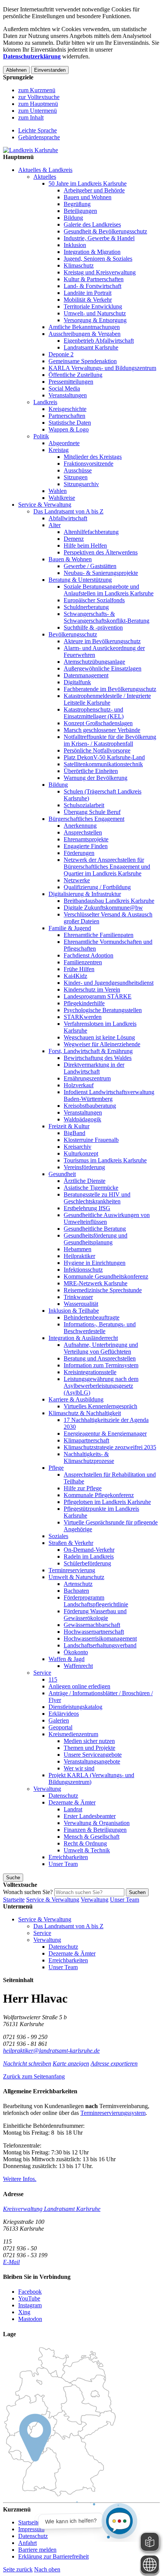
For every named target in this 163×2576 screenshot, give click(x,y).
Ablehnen (16, 70)
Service (42, 1673)
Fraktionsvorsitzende (89, 464)
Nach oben (47, 2569)
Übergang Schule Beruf (92, 812)
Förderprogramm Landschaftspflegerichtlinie (96, 1601)
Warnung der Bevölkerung (96, 778)
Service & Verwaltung (45, 505)
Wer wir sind (79, 1768)
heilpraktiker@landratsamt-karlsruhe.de (51, 2051)
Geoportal (60, 1727)
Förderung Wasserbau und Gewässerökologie (95, 1615)
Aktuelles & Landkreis (45, 170)
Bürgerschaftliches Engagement (86, 819)
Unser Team (63, 1864)
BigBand (74, 1133)
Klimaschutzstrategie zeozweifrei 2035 (110, 1447)
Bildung (73, 218)
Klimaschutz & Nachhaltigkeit (85, 1413)
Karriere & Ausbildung (76, 1399)
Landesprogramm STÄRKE (98, 996)
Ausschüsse (78, 470)
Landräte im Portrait (88, 293)
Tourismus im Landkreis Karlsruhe (105, 1160)
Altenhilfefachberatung (91, 532)
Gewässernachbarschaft (92, 1625)
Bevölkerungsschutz (73, 634)
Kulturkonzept (81, 1153)
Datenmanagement (86, 675)
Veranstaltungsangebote (92, 1761)
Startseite (14, 1900)
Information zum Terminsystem (101, 1365)
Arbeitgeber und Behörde (94, 190)
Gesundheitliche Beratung (95, 1229)
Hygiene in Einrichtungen (95, 1263)
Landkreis (45, 402)
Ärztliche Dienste (85, 1181)
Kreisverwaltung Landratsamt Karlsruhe (52, 2209)
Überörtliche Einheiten (91, 771)
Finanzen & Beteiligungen (95, 1830)
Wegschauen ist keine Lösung (99, 1037)
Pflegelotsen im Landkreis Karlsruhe (107, 1502)
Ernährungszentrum (87, 1078)
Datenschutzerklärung (32, 56)
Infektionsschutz (83, 1270)
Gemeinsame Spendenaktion (83, 361)
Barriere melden (37, 2550)
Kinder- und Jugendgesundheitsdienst (109, 983)
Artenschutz (78, 1584)
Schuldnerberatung (86, 607)
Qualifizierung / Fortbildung (97, 887)
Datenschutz (63, 1796)
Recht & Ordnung (85, 1843)
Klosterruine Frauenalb (91, 1140)
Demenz (74, 539)
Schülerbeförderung (87, 1563)
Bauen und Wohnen (88, 197)
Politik (41, 436)
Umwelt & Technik (87, 1850)
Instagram (30, 2305)
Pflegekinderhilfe (84, 1003)
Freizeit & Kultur (69, 1126)
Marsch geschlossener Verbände (102, 730)
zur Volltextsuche (39, 97)
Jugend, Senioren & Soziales (98, 259)
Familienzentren (83, 962)
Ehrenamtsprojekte (86, 839)
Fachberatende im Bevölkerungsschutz (110, 689)
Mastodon (30, 2319)
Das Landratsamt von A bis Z (68, 511)
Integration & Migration (92, 252)
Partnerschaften (67, 416)
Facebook (30, 2292)
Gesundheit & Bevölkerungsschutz (105, 231)
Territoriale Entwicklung (93, 306)
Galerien (59, 1720)
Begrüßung (77, 204)
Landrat (73, 1809)
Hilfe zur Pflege (83, 1488)
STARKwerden (83, 1017)
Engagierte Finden (86, 846)
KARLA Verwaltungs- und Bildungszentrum (102, 368)
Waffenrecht (78, 1666)
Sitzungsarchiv (81, 484)
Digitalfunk (77, 682)
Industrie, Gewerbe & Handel (99, 238)
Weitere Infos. (20, 2179)
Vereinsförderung (84, 1167)
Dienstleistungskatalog (75, 1707)
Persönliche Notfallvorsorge (97, 750)
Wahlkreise (62, 498)
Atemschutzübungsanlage (94, 662)
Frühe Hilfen (79, 969)
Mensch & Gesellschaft (92, 1837)
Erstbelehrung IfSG (87, 1208)
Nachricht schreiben (27, 2063)
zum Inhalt (31, 117)
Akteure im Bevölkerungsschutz (102, 641)
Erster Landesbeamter (90, 1816)
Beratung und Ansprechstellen (100, 1358)
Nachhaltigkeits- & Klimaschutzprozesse (89, 1457)
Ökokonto (76, 1652)
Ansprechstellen (83, 832)
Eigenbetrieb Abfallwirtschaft (99, 341)
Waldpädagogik (82, 1119)
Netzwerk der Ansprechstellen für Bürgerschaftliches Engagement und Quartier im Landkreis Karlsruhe (107, 867)
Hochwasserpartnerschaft (94, 1632)
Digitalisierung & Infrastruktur (85, 894)
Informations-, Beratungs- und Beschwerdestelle (100, 1328)
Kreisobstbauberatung (90, 1106)
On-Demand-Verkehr (89, 1550)
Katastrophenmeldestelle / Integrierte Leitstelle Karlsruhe (107, 699)
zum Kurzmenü (37, 90)
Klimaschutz (79, 265)
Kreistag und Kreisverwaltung (100, 272)
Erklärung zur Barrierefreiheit (53, 2556)
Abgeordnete (64, 443)
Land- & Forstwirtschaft (92, 286)
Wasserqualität (81, 1304)
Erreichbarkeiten (68, 1857)
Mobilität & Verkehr (88, 300)
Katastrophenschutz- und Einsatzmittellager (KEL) (94, 713)
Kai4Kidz (75, 976)
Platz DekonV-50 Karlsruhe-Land (104, 757)
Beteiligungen (80, 211)
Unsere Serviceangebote (93, 1755)
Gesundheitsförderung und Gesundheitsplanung (96, 1239)
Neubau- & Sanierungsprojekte (101, 573)
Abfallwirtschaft (68, 518)
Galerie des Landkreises (92, 224)
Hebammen (78, 1249)
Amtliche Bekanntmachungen (84, 327)
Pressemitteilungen (71, 382)
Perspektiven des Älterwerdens (101, 552)
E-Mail (11, 2262)
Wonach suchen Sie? (28, 1892)
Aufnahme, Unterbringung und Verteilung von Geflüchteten (101, 1348)
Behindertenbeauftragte (92, 1317)
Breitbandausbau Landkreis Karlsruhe (109, 901)
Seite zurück (18, 2569)
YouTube (29, 2298)
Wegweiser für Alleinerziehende (102, 1044)
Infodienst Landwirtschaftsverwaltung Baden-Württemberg (109, 1095)
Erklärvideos (64, 1714)
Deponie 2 (61, 354)
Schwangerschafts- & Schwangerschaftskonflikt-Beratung (107, 617)
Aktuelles (45, 177)
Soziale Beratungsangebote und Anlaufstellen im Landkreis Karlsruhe (109, 590)
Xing (24, 2312)
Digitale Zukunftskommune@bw (103, 908)
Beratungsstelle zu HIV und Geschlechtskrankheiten (97, 1198)
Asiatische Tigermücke (91, 1188)
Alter (55, 525)
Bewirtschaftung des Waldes (98, 1058)
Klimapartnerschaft (86, 1440)
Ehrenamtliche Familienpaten (99, 935)
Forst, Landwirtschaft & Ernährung (91, 1051)
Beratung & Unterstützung (80, 580)
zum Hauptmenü (38, 104)
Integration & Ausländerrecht (83, 1338)
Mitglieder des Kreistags (93, 457)
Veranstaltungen (68, 395)
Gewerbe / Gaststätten (90, 566)
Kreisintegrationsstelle (90, 1372)
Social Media (64, 388)
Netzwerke (77, 880)
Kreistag (59, 450)
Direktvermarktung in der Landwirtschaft (94, 1068)
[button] (34, 2076)
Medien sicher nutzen (89, 1741)
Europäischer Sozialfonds (94, 600)
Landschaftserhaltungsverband (100, 1645)
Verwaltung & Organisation (97, 1823)
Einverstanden (50, 70)
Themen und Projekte (89, 1748)
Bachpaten (76, 1591)
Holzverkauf (79, 1085)
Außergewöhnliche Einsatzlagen (103, 668)
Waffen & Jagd (67, 1659)
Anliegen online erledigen (79, 1686)
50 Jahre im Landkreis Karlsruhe (88, 183)
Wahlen (58, 491)
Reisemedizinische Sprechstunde (103, 1290)
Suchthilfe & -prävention (93, 627)
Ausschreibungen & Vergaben (85, 334)
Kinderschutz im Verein (92, 990)
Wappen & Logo (69, 429)
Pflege (56, 1468)
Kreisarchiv (78, 1147)
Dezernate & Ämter (72, 1802)
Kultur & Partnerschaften (94, 279)
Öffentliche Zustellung (75, 375)
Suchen (137, 1892)
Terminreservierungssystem (113, 2113)
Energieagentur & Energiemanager (105, 1434)
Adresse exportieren (114, 2063)
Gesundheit (62, 1174)
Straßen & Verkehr (71, 1543)
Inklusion (75, 245)
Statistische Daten (70, 423)
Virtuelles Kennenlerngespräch (100, 1406)
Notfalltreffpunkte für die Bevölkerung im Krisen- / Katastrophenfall (110, 740)
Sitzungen (76, 477)
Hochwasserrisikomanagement (100, 1638)
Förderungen (79, 853)
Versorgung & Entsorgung (95, 320)
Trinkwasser (78, 1297)
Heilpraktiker (79, 1256)
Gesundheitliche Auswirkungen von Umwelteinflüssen (107, 1218)
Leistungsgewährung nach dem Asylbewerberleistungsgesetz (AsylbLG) (101, 1386)
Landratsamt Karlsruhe (91, 347)
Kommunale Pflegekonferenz (99, 1495)
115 (53, 1679)
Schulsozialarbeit (84, 805)
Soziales (58, 1536)
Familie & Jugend (70, 928)
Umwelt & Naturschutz (76, 1577)
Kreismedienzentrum (73, 1734)
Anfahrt (27, 2543)
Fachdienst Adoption (89, 955)
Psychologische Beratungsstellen (103, 1010)
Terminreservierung (72, 1570)
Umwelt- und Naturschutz (95, 313)
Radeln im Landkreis (89, 1556)
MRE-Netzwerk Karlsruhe (96, 1283)
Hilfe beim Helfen (85, 546)
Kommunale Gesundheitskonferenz (106, 1276)
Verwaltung (47, 1789)
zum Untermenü (38, 111)
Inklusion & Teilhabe (74, 1311)
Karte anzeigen (71, 2063)
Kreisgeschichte (67, 409)
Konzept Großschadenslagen (98, 723)
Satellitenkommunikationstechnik (103, 764)
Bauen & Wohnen (70, 559)
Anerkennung (80, 826)
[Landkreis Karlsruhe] (31, 150)
